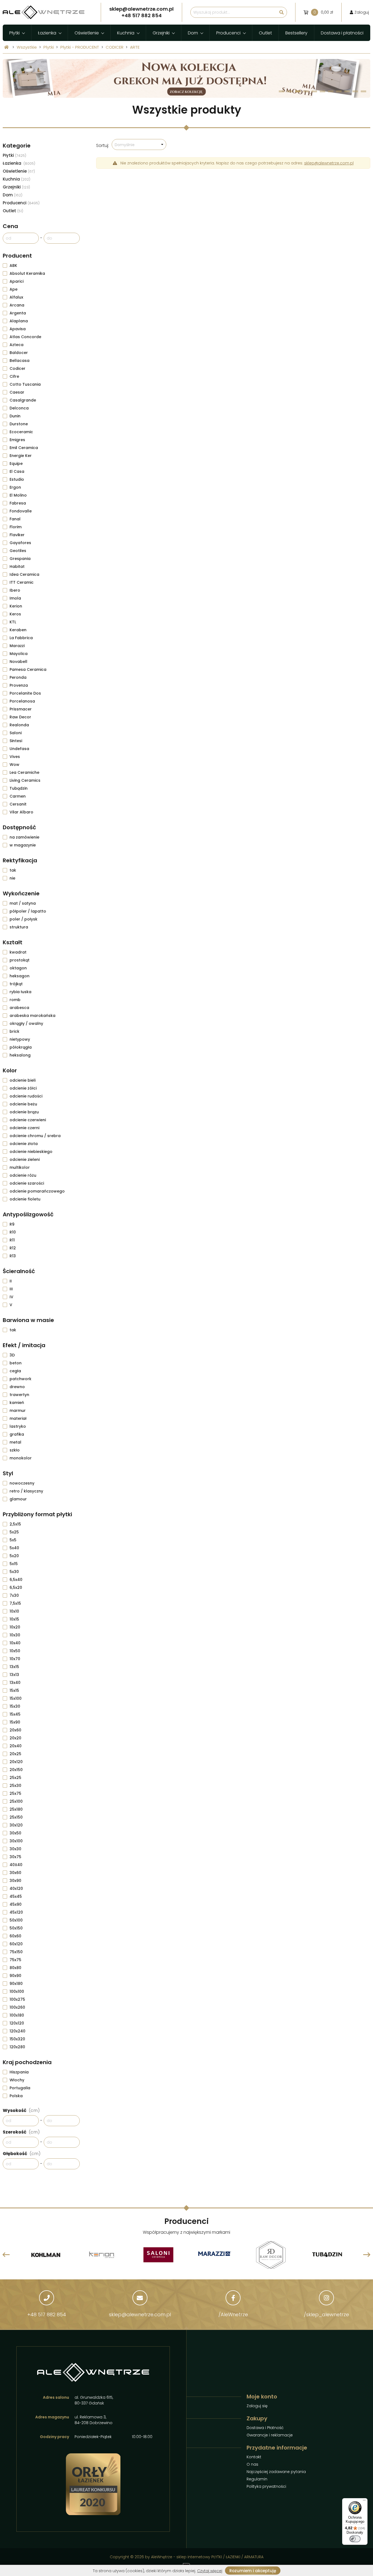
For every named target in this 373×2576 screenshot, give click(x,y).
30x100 (16, 1841)
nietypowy (20, 1039)
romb (15, 1000)
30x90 (15, 1881)
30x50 (15, 1833)
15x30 (15, 1706)
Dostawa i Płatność (265, 2428)
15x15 (14, 1690)
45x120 (16, 1912)
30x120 (16, 1825)
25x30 (15, 1786)
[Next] (367, 2255)
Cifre (14, 376)
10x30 (15, 1635)
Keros (15, 614)
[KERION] (46, 2242)
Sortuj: (103, 145)
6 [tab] (323, 91)
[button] (139, 144)
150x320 (17, 2039)
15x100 (16, 1698)
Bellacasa (20, 361)
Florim (16, 527)
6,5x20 (16, 1587)
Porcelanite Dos (25, 693)
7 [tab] (331, 91)
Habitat (17, 566)
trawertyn (19, 1395)
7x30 (14, 1595)
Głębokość (22, 2154)
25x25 (15, 1778)
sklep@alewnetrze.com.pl (329, 163)
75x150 (16, 1952)
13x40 (15, 1683)
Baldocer (19, 353)
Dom (193, 33)
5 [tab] (314, 91)
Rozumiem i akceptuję (253, 2571)
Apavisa (18, 329)
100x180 (17, 2015)
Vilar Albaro (21, 812)
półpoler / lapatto (28, 911)
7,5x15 (15, 1603)
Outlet (265, 33)
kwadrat (18, 952)
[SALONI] (102, 2242)
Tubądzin (19, 788)
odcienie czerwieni (28, 1120)
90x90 (15, 1976)
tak (13, 870)
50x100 (16, 1920)
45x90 (16, 1904)
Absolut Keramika (27, 273)
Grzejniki (161, 33)
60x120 (16, 1944)
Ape (14, 289)
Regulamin (257, 2479)
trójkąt (16, 984)
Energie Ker (21, 456)
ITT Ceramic (22, 582)
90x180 (16, 1984)
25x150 (16, 1817)
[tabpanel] (187, 78)
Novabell (18, 662)
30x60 (15, 1873)
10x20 (15, 1627)
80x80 (15, 1968)
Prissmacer (21, 709)
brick (14, 1031)
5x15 (14, 1564)
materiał (18, 1418)
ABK (13, 265)
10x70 (15, 1659)
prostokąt (20, 960)
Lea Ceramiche (24, 772)
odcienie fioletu (25, 1199)
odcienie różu (23, 1175)
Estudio (17, 479)
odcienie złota (24, 1144)
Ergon (15, 487)
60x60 (15, 1936)
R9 (12, 1224)
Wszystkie (27, 47)
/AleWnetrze (233, 2314)
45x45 (16, 1896)
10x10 (14, 1611)
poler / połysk (23, 919)
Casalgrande (23, 400)
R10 (13, 1232)
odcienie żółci (23, 1088)
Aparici (17, 281)
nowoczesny (22, 1483)
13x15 (14, 1667)
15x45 (15, 1714)
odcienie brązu (24, 1112)
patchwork (20, 1379)
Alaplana (19, 321)
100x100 (17, 1991)
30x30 (15, 1849)
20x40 (16, 1746)
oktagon (18, 968)
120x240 (17, 2031)
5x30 (14, 1572)
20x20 (15, 1738)
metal (15, 1442)
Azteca (17, 345)
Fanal (15, 519)
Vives (15, 757)
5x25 (14, 1532)
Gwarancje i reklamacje (270, 2435)
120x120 (17, 2023)
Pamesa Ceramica (28, 669)
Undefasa (19, 749)
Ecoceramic (21, 432)
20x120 (16, 1762)
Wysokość (21, 2110)
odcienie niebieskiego (31, 1152)
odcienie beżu (23, 1104)
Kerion (16, 606)
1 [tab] (282, 91)
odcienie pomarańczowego (37, 1191)
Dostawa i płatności (342, 33)
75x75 (15, 1960)
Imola (15, 598)
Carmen (18, 796)
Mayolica (19, 654)
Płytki (14, 33)
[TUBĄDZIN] (271, 2242)
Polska (16, 2096)
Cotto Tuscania (25, 384)
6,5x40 (16, 1580)
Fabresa (18, 503)
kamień (17, 1403)
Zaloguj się (257, 2406)
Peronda (18, 677)
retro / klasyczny (26, 1491)
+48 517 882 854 (47, 2314)
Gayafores (20, 543)
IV (11, 1297)
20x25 (15, 1754)
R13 (13, 1256)
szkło (15, 1450)
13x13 (14, 1675)
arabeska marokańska (32, 1016)
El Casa (17, 471)
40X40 (16, 1865)
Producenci (228, 33)
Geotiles (18, 551)
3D (12, 1355)
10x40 (15, 1643)
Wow (14, 765)
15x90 (15, 1722)
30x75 (15, 1857)
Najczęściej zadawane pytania (276, 2472)
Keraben (18, 630)
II (11, 1281)
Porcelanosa (22, 701)
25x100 (16, 1801)
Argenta (18, 313)
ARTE (135, 47)
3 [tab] (298, 91)
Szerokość (21, 2132)
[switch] (355, 2539)
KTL (13, 622)
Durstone (19, 424)
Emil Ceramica (24, 448)
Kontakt (254, 2457)
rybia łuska (20, 992)
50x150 (16, 1928)
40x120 (16, 1889)
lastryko (18, 1426)
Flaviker (17, 535)
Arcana (17, 305)
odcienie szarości (27, 1183)
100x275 (17, 1999)
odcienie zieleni (25, 1159)
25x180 (16, 1809)
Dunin (15, 416)
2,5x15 (15, 1524)
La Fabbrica (21, 638)
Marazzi (17, 646)
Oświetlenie (87, 33)
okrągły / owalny (26, 1023)
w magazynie (23, 845)
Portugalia (20, 2088)
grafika (17, 1434)
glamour (18, 1499)
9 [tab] (347, 91)
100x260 (17, 2007)
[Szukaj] (282, 12)
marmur (18, 1411)
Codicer (17, 368)
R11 (12, 1240)
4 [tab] (306, 91)
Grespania (20, 559)
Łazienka (47, 33)
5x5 (13, 1540)
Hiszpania (19, 2072)
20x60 (15, 1730)
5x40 (14, 1548)
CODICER (115, 47)
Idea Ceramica (24, 574)
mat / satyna (23, 903)
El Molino (18, 495)
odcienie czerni (24, 1128)
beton (16, 1363)
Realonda (19, 725)
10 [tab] (355, 91)
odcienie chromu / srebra (35, 1136)
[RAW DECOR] (215, 2242)
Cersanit (18, 804)
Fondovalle (21, 511)
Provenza (19, 685)
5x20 (14, 1556)
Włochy (17, 2080)
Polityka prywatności (266, 2486)
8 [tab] (339, 91)
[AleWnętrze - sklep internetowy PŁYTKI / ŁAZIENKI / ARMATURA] (44, 12)
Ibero (15, 590)
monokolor (21, 1458)
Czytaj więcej (210, 2571)
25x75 (15, 1793)
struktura (19, 927)
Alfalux (16, 297)
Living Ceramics (25, 780)
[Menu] (364, 2501)
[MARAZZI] (158, 2255)
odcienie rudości (26, 1096)
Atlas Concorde (25, 337)
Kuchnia (126, 33)
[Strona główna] (6, 47)
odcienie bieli (23, 1080)
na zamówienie (24, 837)
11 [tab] (363, 91)
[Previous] (6, 2255)
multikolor (20, 1167)
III (11, 1289)
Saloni (16, 733)
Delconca (19, 408)
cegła (15, 1371)
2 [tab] (290, 91)
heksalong (20, 1055)
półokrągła (21, 1047)
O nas (252, 2464)
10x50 (15, 1651)
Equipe (16, 464)
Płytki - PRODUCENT (80, 47)
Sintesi (16, 741)
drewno (17, 1387)
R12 (13, 1248)
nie (12, 878)
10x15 (14, 1619)
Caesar (17, 392)
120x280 (17, 2047)
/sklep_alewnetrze (326, 2314)
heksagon (20, 976)
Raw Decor (20, 717)
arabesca (19, 1008)
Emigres (17, 440)
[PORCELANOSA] (327, 2242)
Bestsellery (296, 33)
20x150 (16, 1770)
